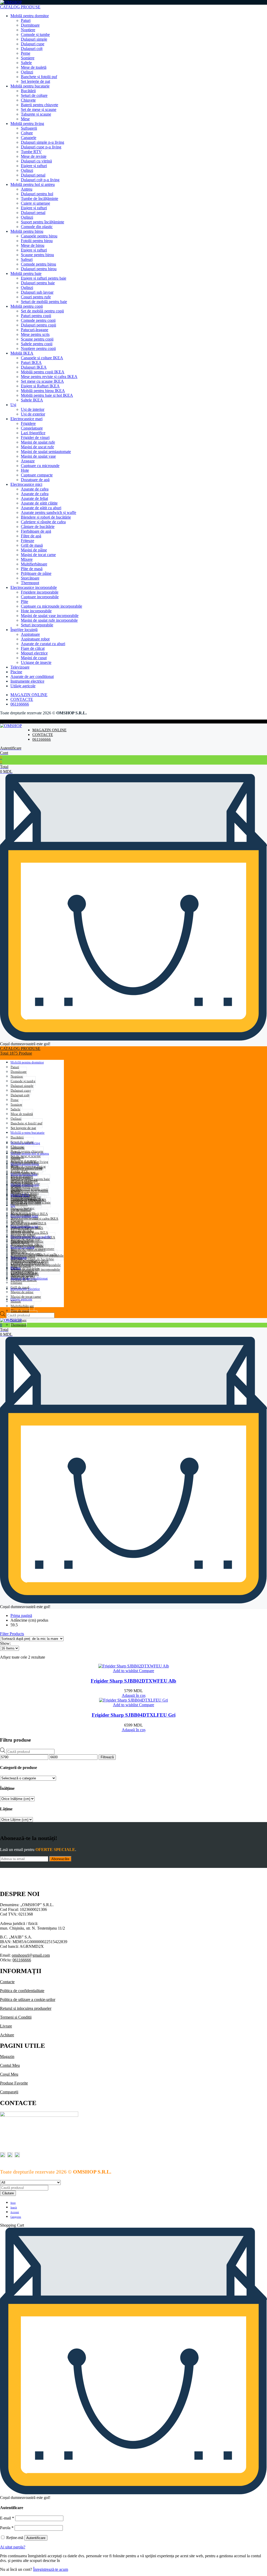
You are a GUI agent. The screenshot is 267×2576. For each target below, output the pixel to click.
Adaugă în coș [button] (134, 1695)
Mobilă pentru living (27, 124)
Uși (13, 405)
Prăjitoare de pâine (36, 573)
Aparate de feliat (34, 498)
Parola (7, 2528)
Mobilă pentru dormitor (30, 16)
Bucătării (28, 91)
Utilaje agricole (23, 686)
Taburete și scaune (36, 114)
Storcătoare (30, 578)
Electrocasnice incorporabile (34, 587)
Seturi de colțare (34, 95)
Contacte (7, 1982)
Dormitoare (30, 25)
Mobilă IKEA (22, 353)
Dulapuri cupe (33, 44)
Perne (26, 53)
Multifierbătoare (34, 564)
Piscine (16, 672)
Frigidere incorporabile (40, 592)
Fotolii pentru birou (37, 241)
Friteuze (28, 541)
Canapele (29, 138)
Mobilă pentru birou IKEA (43, 391)
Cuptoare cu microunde (40, 466)
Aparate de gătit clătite (39, 503)
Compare (146, 1671)
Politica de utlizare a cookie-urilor (28, 1999)
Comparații (9, 2092)
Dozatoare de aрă (35, 480)
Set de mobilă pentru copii (42, 311)
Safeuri (27, 259)
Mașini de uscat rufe (37, 447)
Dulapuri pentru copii (38, 325)
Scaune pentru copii (37, 339)
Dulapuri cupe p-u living (41, 147)
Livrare (6, 2026)
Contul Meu (10, 2065)
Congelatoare (32, 428)
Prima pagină (21, 1615)
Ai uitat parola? (13, 2547)
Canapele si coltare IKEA (42, 358)
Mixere (27, 559)
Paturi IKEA (31, 363)
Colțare (27, 133)
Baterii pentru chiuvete (40, 105)
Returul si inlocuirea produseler (26, 2008)
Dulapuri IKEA (34, 367)
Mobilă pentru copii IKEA (43, 372)
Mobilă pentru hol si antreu (33, 184)
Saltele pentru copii (37, 344)
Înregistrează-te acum (51, 2569)
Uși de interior (33, 409)
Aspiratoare (30, 634)
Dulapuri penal (33, 175)
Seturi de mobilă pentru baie (44, 302)
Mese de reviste (34, 156)
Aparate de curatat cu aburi (43, 644)
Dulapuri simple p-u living (43, 142)
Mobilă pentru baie (26, 273)
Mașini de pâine (34, 550)
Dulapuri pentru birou (39, 269)
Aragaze (28, 461)
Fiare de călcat (33, 648)
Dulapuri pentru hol (37, 194)
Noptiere (28, 30)
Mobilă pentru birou (27, 231)
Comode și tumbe (35, 34)
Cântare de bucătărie (38, 527)
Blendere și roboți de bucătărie (46, 517)
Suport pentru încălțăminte (43, 222)
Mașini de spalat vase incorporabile (50, 616)
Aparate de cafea (35, 489)
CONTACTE (22, 699)
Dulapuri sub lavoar (37, 292)
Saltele (26, 63)
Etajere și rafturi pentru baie (44, 278)
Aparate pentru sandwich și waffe (48, 512)
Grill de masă (32, 545)
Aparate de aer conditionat (32, 676)
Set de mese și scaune (39, 109)
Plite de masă (32, 569)
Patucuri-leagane (35, 330)
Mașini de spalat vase (38, 456)
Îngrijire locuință (24, 630)
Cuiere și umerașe (35, 203)
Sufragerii (29, 128)
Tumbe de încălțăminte (40, 199)
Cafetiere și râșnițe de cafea (43, 522)
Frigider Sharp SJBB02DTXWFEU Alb (133, 1681)
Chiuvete (28, 100)
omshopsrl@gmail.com (31, 1955)
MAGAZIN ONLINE (29, 695)
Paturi (26, 20)
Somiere (28, 58)
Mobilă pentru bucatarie (30, 86)
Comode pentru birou (38, 264)
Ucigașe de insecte (36, 662)
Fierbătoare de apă (36, 531)
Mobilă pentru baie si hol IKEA (47, 395)
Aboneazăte (60, 1859)
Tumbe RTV (31, 152)
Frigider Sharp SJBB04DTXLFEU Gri (134, 1715)
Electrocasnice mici (26, 484)
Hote (25, 470)
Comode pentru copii (38, 320)
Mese (25, 119)
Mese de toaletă (34, 67)
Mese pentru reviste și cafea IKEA (49, 377)
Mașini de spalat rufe (38, 442)
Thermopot (30, 583)
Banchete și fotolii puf (39, 77)
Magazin (7, 2057)
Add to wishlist (125, 1671)
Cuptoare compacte (37, 475)
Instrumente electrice (27, 681)
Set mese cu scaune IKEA (42, 381)
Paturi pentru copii (36, 316)
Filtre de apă (31, 536)
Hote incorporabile (36, 611)
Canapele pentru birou (39, 236)
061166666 (20, 704)
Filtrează (107, 1757)
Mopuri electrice (34, 653)
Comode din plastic (37, 227)
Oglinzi (27, 72)
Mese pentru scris (35, 334)
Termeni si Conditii (16, 2017)
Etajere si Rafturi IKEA (40, 386)
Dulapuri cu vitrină (36, 161)
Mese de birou (33, 245)
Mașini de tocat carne (38, 555)
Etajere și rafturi (34, 166)
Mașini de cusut (34, 658)
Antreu (27, 189)
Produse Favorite (14, 2083)
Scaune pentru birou (37, 255)
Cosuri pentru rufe (36, 297)
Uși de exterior (33, 414)
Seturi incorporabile (37, 625)
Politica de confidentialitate (22, 1991)
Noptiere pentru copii (38, 348)
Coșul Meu (9, 2074)
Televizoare (20, 667)
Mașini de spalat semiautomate (46, 452)
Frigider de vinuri (35, 437)
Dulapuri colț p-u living (40, 180)
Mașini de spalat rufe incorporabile (49, 620)
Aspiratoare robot (35, 639)
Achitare (7, 2035)
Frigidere (28, 423)
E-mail (7, 2518)
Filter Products (12, 1634)
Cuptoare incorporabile (40, 597)
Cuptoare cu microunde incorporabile (51, 606)
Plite (25, 602)
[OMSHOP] (11, 2)
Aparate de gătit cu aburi (41, 508)
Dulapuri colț (32, 49)
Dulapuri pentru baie (38, 283)
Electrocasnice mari (26, 419)
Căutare (8, 2193)
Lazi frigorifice (33, 433)
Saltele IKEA (32, 400)
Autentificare (36, 2538)
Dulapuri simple (34, 39)
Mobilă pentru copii (27, 306)
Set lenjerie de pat (35, 81)
